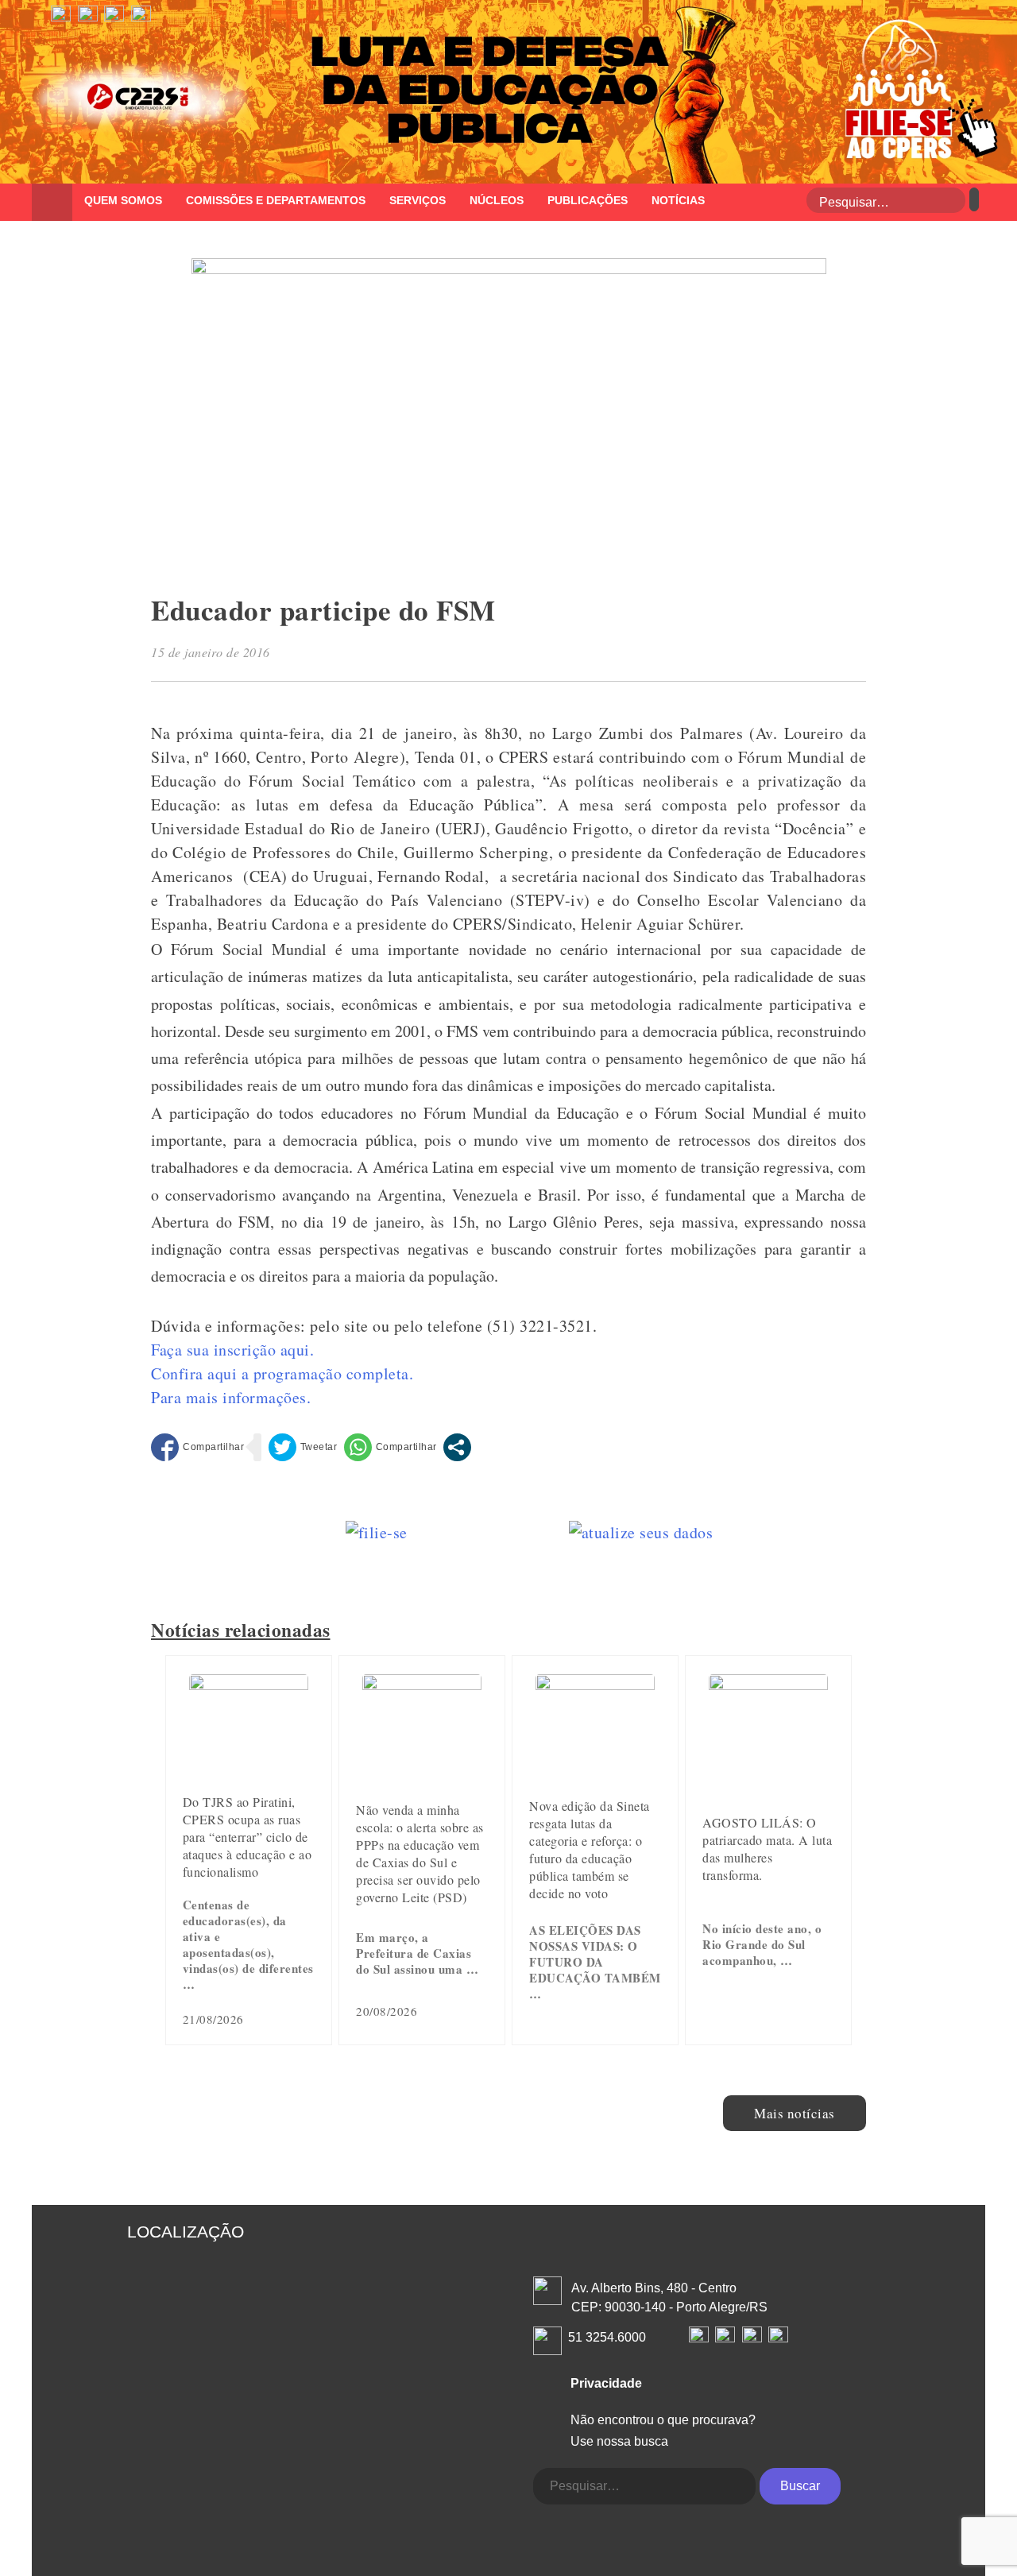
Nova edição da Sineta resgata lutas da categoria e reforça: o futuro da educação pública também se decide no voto (590, 1849)
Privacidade (606, 2383)
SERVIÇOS (418, 200)
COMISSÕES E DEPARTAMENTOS (276, 200)
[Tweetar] (303, 1447)
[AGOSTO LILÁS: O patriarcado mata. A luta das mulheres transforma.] (768, 1684)
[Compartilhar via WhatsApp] (391, 1447)
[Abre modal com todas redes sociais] (457, 1447)
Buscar (800, 2486)
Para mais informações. (231, 1397)
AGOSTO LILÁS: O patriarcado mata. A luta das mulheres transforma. (767, 1849)
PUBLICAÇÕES (588, 200)
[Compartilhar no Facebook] (197, 1447)
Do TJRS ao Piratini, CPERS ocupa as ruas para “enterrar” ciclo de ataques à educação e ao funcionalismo (247, 1837)
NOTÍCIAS (678, 200)
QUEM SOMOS (123, 200)
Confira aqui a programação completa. (282, 1373)
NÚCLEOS (497, 200)
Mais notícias (795, 2113)
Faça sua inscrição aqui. (232, 1350)
